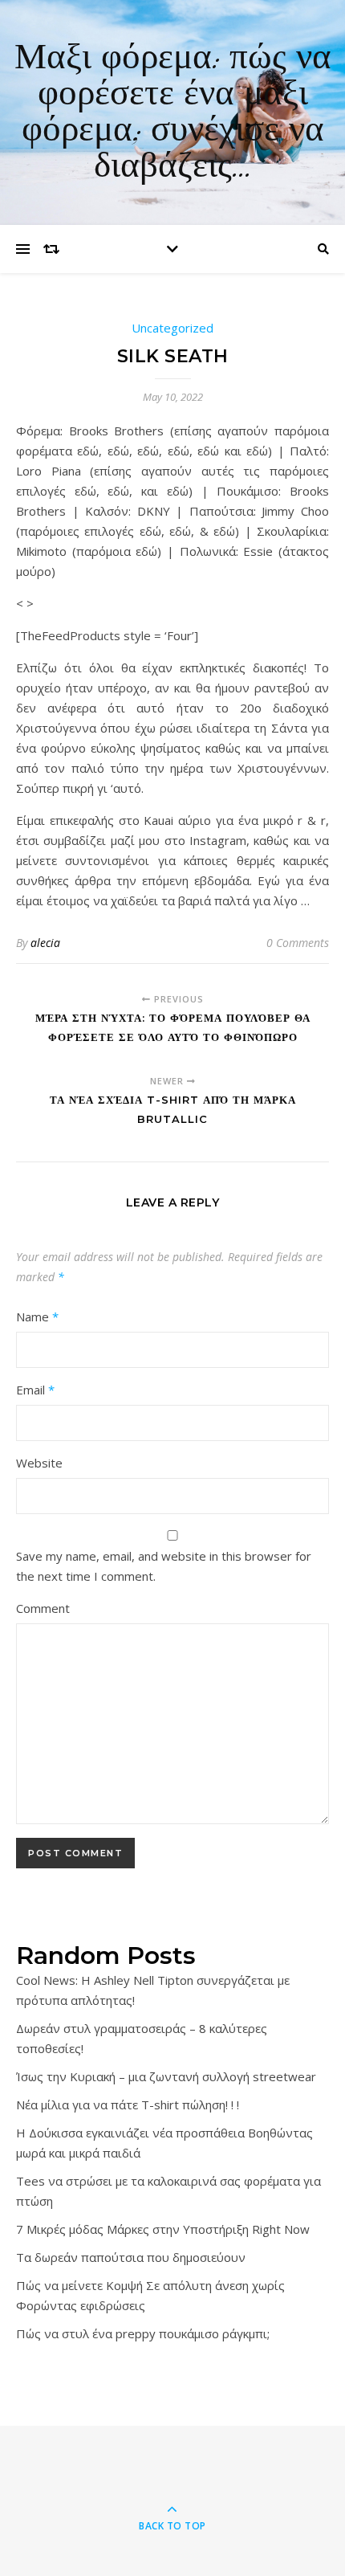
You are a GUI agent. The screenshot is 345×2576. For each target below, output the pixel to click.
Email (35, 1390)
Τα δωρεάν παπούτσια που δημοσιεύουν (131, 2257)
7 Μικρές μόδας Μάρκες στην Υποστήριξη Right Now (163, 2229)
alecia (45, 943)
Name (37, 1317)
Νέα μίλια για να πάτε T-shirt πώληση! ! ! (128, 2104)
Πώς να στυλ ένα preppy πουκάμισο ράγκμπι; (143, 2333)
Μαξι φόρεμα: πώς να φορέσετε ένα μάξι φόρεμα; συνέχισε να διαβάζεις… (173, 112)
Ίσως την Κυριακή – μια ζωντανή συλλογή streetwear (166, 2076)
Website (39, 1463)
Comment (43, 1608)
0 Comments (298, 943)
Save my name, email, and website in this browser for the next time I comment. (164, 1566)
